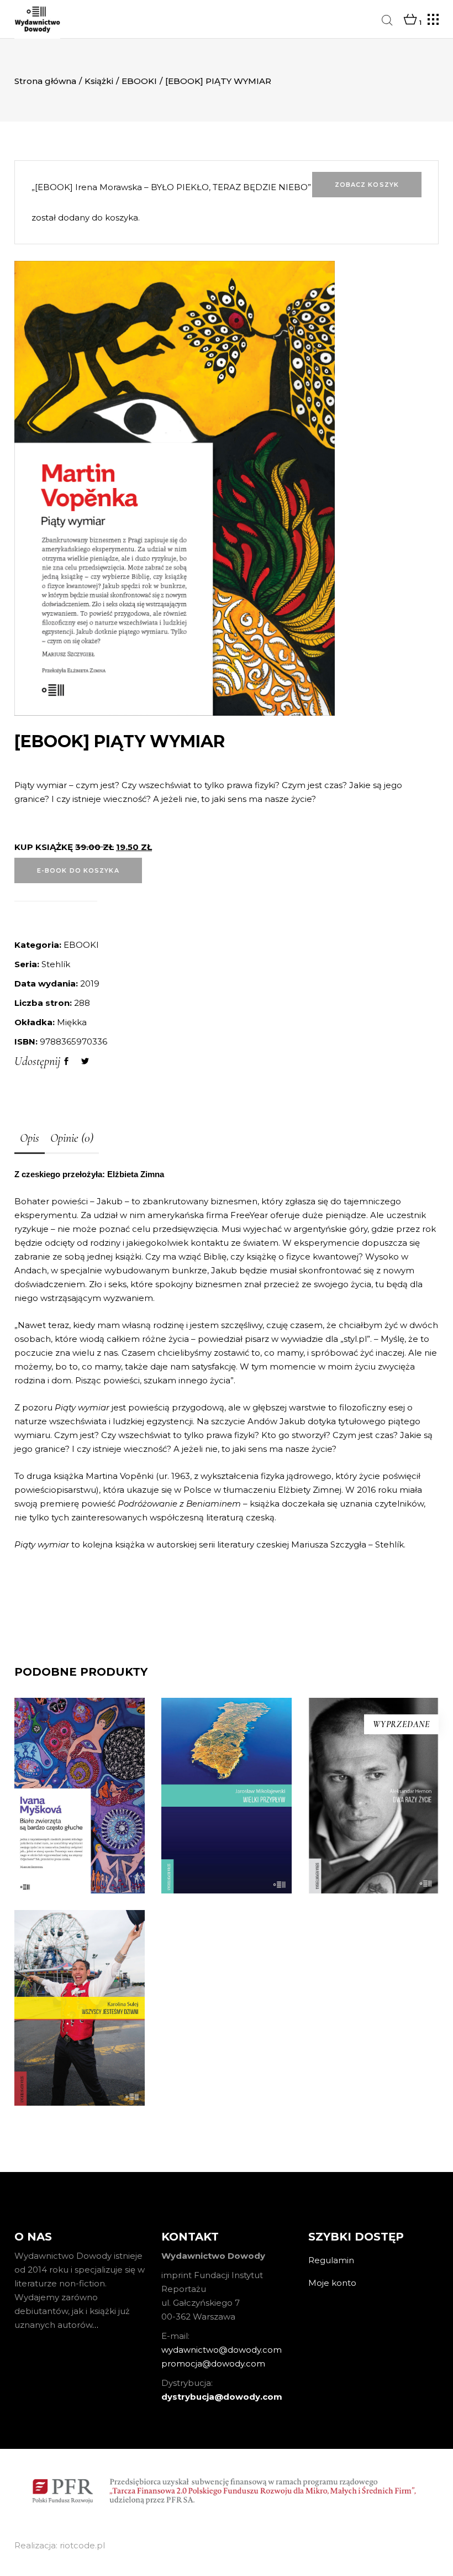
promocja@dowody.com (213, 2363)
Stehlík (56, 964)
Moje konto (332, 2283)
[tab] (30, 1139)
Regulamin (331, 2260)
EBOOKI (139, 81)
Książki (99, 81)
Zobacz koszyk (367, 185)
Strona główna (45, 81)
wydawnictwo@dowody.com (222, 2350)
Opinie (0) (72, 1138)
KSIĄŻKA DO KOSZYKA (226, 1933)
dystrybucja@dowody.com (222, 2397)
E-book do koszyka (78, 870)
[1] (410, 20)
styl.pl (355, 1339)
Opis (30, 1138)
